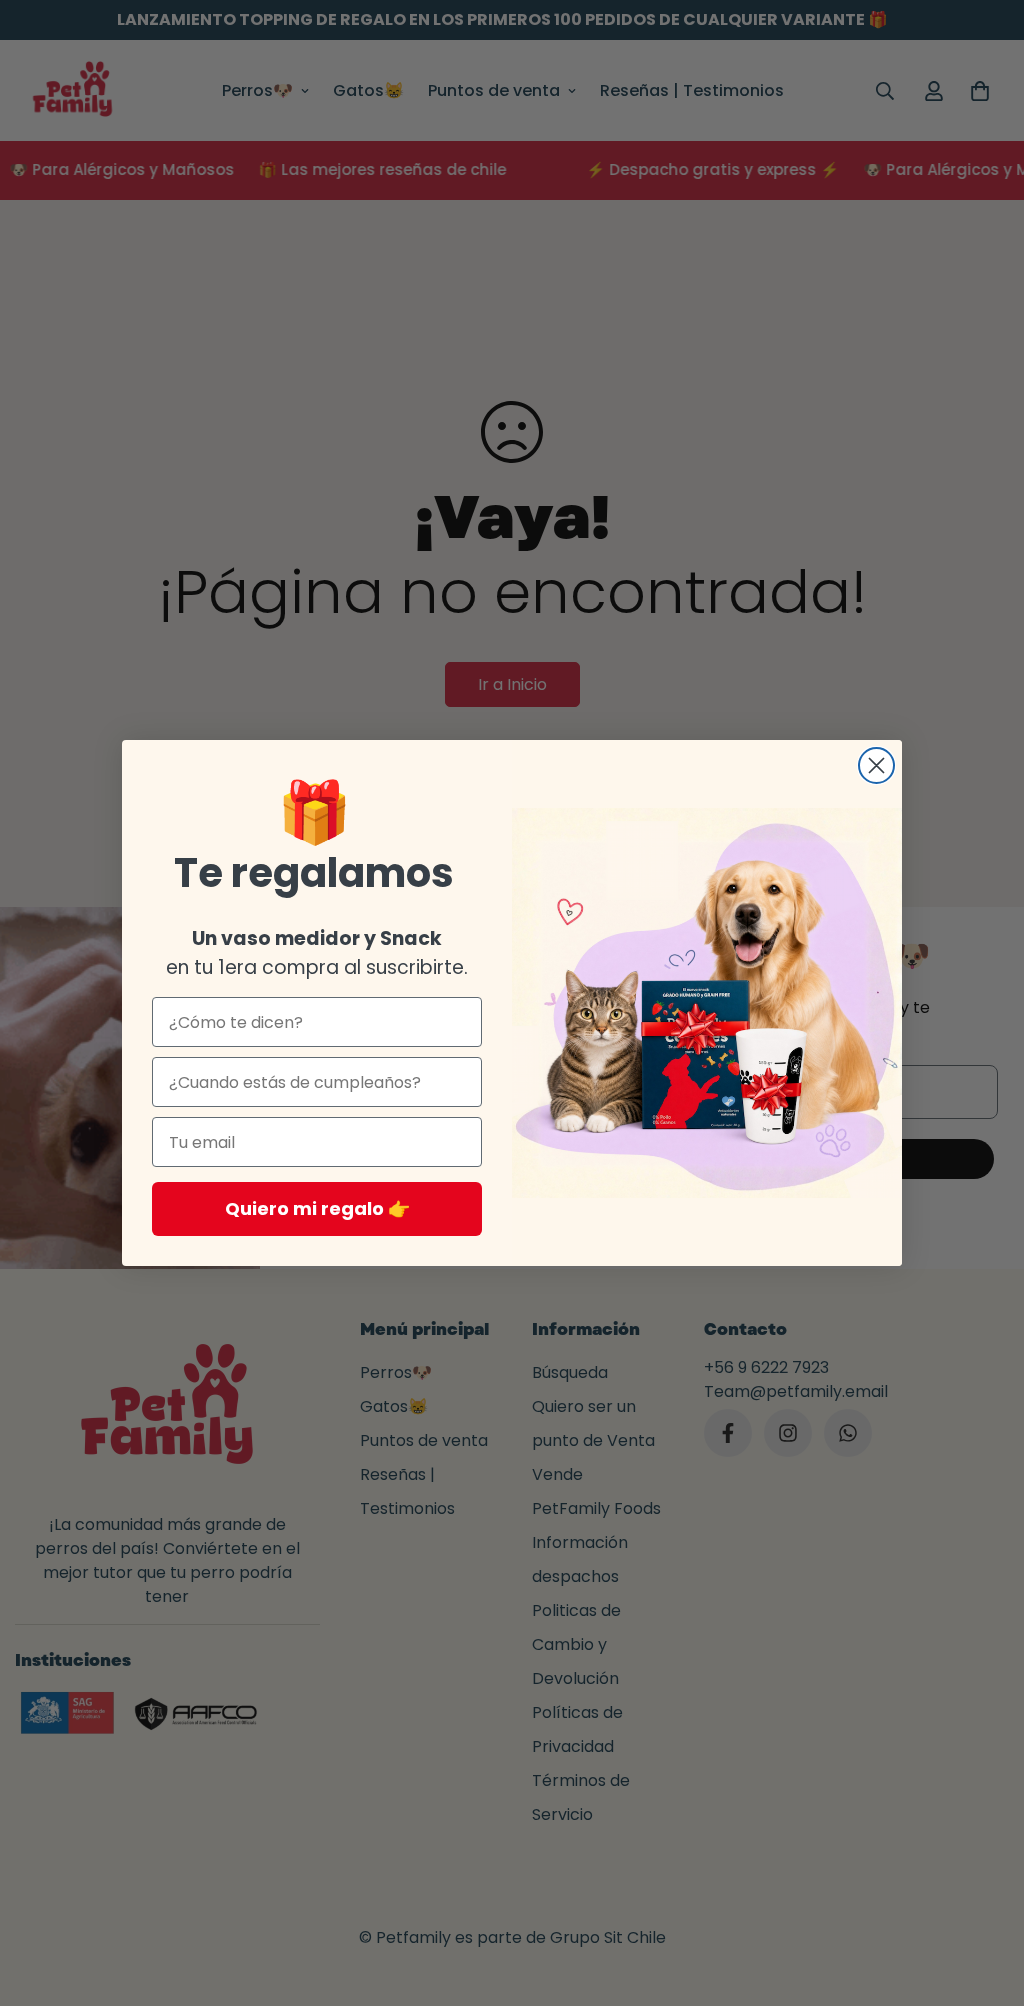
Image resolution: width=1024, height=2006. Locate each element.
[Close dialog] (876, 765)
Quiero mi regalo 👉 (317, 1208)
